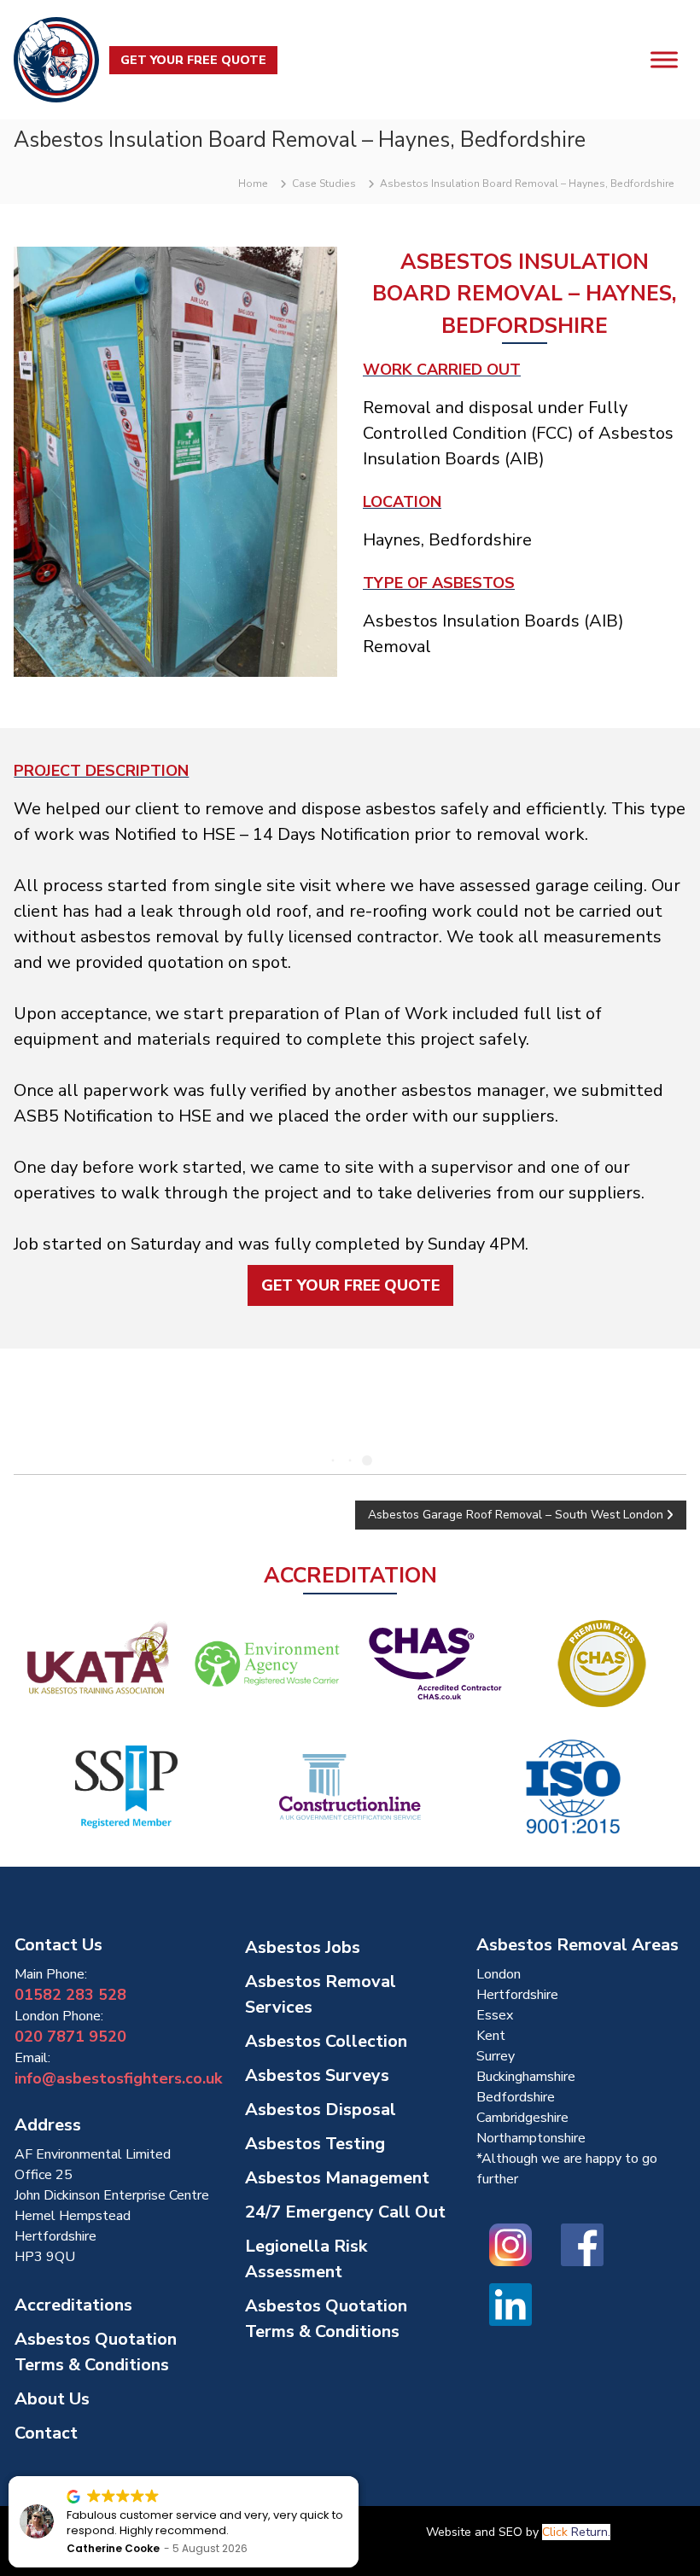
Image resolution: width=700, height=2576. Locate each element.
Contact (46, 2433)
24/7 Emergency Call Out (345, 2212)
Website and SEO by (518, 2532)
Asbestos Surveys (317, 2075)
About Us (52, 2399)
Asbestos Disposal (321, 2110)
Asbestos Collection (326, 2041)
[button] (358, 2477)
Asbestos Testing (315, 2144)
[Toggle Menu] (664, 59)
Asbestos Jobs (303, 1947)
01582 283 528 (70, 1995)
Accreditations (73, 2305)
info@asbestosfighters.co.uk (118, 2078)
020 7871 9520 (70, 2037)
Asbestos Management (337, 2178)
